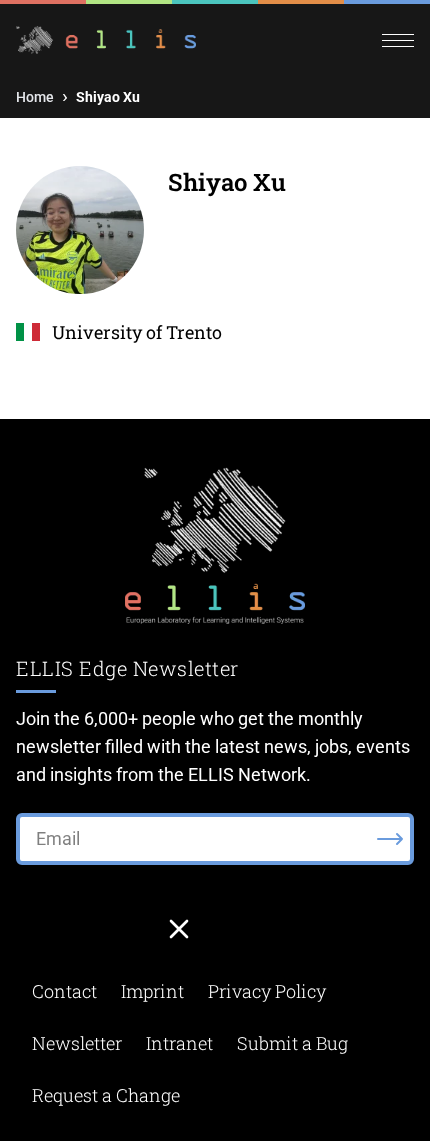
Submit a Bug (292, 1043)
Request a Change (106, 1095)
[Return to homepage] (115, 40)
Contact (64, 991)
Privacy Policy (267, 991)
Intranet (179, 1043)
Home (35, 97)
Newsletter (77, 1043)
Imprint (152, 991)
